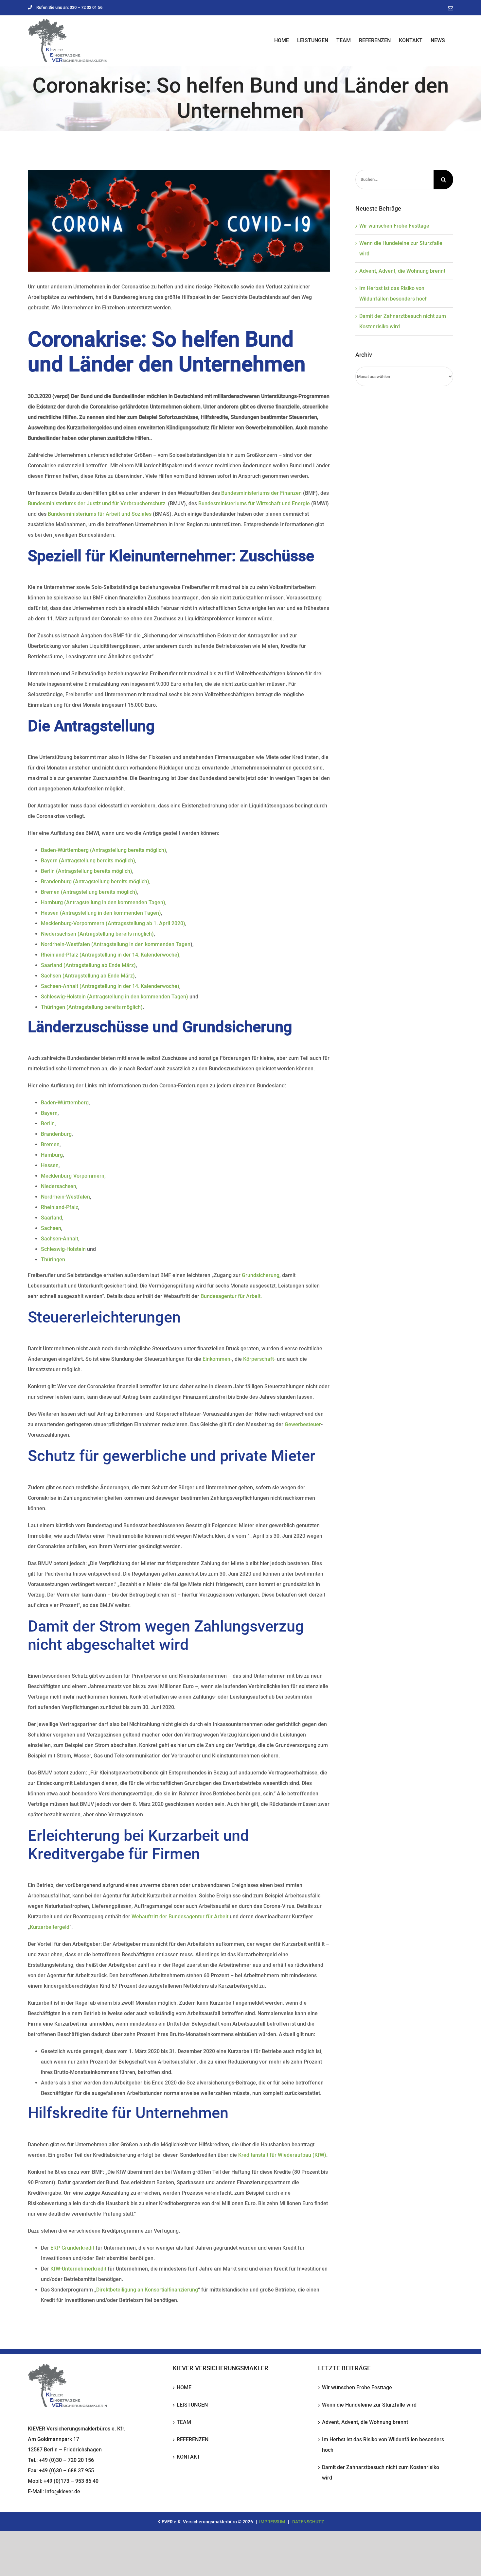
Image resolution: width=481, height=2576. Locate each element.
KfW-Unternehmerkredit (78, 2269)
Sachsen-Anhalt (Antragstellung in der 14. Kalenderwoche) (110, 986)
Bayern (49, 1113)
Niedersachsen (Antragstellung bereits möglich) (97, 934)
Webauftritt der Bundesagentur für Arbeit (180, 1917)
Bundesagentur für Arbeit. (231, 1296)
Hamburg (52, 1155)
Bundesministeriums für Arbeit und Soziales (100, 514)
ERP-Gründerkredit (72, 2248)
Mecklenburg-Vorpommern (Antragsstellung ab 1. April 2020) (113, 923)
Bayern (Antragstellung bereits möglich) (88, 861)
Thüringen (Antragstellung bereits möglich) (92, 1007)
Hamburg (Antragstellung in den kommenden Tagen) (103, 902)
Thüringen (53, 1260)
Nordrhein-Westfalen (65, 1197)
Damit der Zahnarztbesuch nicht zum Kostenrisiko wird (381, 2472)
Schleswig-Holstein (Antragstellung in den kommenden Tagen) (115, 997)
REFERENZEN (193, 2439)
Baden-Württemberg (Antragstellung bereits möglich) (104, 850)
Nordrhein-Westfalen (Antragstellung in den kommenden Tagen (116, 944)
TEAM (184, 2422)
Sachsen (51, 1228)
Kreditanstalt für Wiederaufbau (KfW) (282, 2155)
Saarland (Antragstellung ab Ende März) (88, 965)
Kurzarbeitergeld (50, 1927)
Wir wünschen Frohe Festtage (394, 226)
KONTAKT (188, 2457)
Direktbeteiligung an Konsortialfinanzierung (147, 2290)
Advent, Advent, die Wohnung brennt (402, 271)
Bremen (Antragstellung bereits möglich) (89, 892)
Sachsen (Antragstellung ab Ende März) (88, 976)
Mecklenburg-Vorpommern (73, 1176)
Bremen (50, 1144)
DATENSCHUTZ (308, 2522)
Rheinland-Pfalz (60, 1207)
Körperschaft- (259, 1359)
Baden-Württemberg (65, 1103)
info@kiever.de (63, 2491)
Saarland (52, 1218)
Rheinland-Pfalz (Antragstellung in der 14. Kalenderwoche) (110, 955)
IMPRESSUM (272, 2522)
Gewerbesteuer (303, 1424)
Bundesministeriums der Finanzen (262, 493)
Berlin (48, 1124)
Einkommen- (217, 1359)
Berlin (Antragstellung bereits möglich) (87, 871)
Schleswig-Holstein (63, 1249)
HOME (184, 2387)
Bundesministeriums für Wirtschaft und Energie (254, 503)
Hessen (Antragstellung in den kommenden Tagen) (101, 913)
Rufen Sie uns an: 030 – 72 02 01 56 (69, 7)
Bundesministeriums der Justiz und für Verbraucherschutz (97, 503)
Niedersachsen (59, 1186)
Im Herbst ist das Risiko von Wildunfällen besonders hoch (383, 2445)
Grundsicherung (261, 1275)
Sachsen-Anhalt (60, 1239)
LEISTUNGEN (192, 2405)
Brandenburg (56, 1134)
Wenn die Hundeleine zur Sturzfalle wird (369, 2405)
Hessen (50, 1165)
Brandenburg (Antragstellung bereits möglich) (95, 882)
